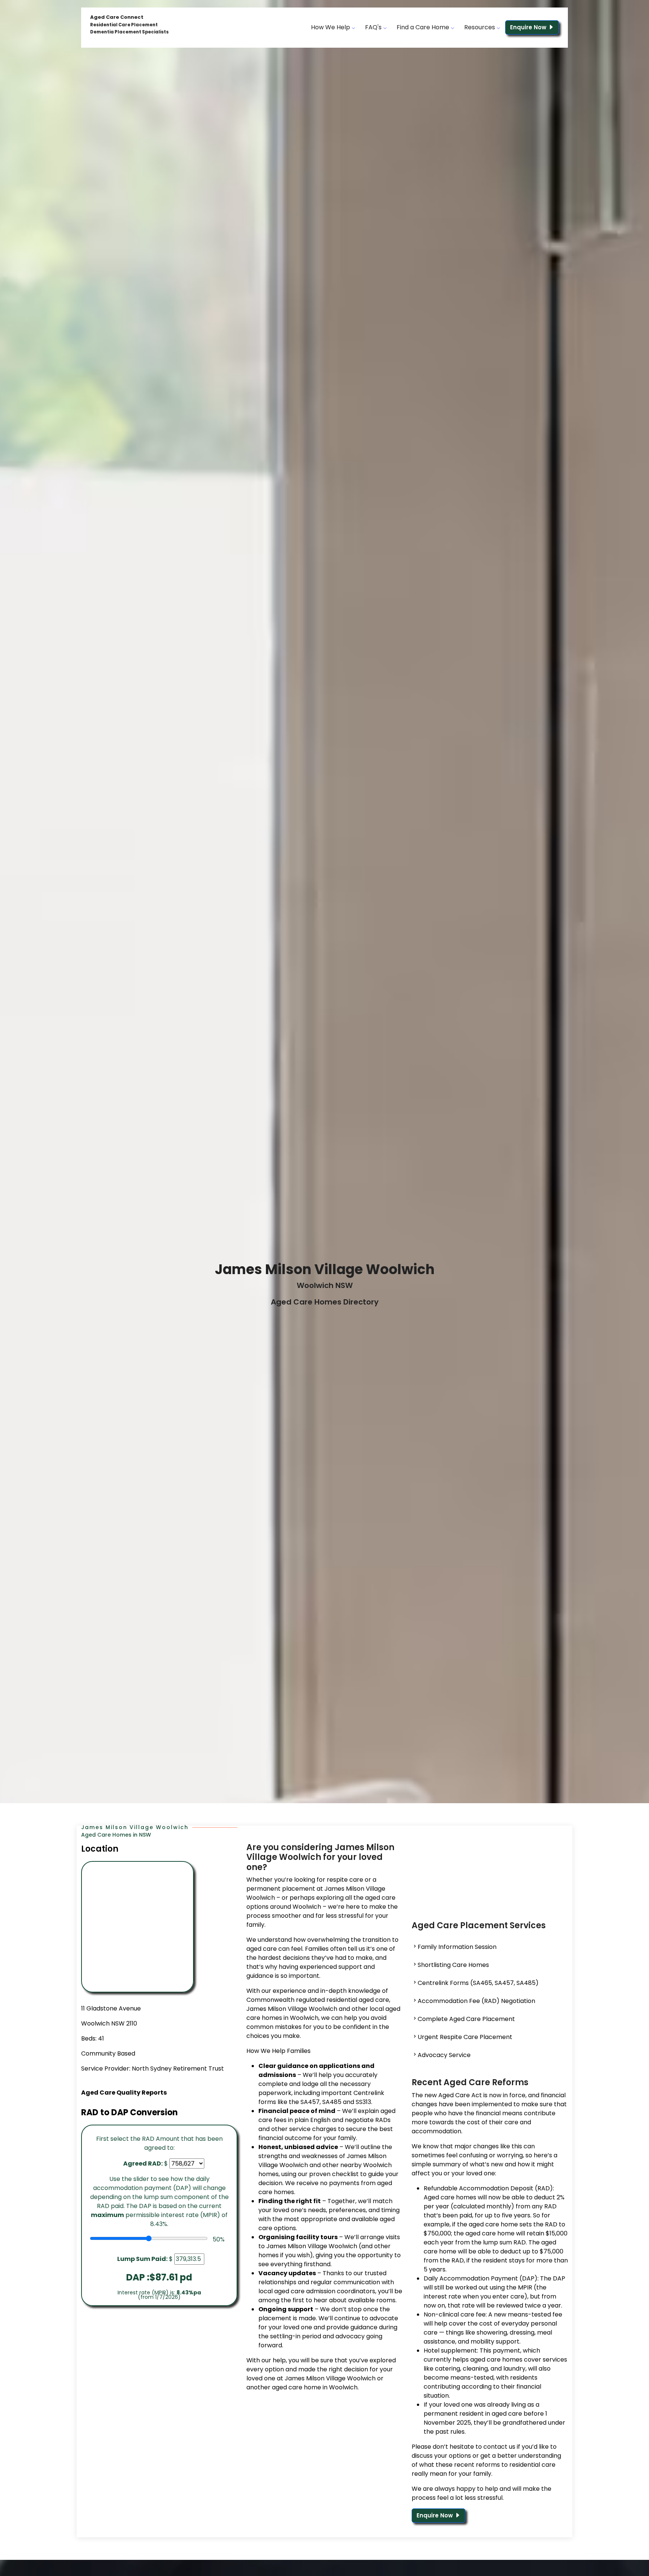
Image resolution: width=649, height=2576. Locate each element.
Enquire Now (529, 27)
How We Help (331, 27)
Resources (480, 27)
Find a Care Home (424, 27)
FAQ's (374, 27)
